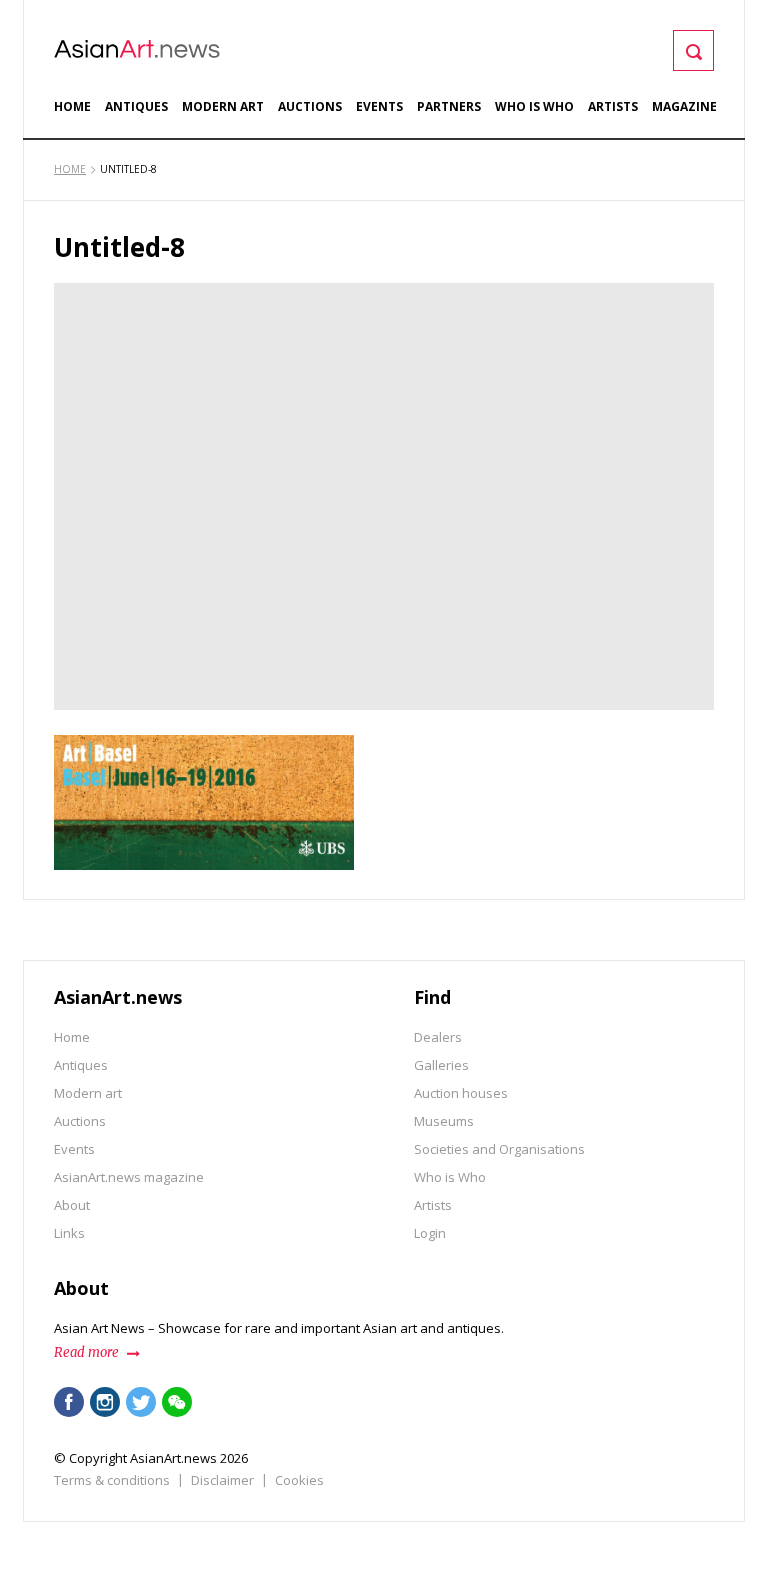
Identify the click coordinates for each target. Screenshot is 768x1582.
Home (72, 106)
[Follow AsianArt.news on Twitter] (141, 1402)
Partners (449, 106)
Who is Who (534, 106)
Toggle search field (693, 50)
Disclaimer (222, 1480)
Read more (86, 1352)
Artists (613, 106)
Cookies (299, 1480)
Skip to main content (146, 13)
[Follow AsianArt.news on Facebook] (69, 1402)
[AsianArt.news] (137, 49)
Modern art (223, 106)
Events (379, 106)
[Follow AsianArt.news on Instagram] (105, 1402)
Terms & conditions (112, 1480)
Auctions (310, 106)
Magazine (684, 106)
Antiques (136, 106)
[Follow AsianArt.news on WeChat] (177, 1402)
